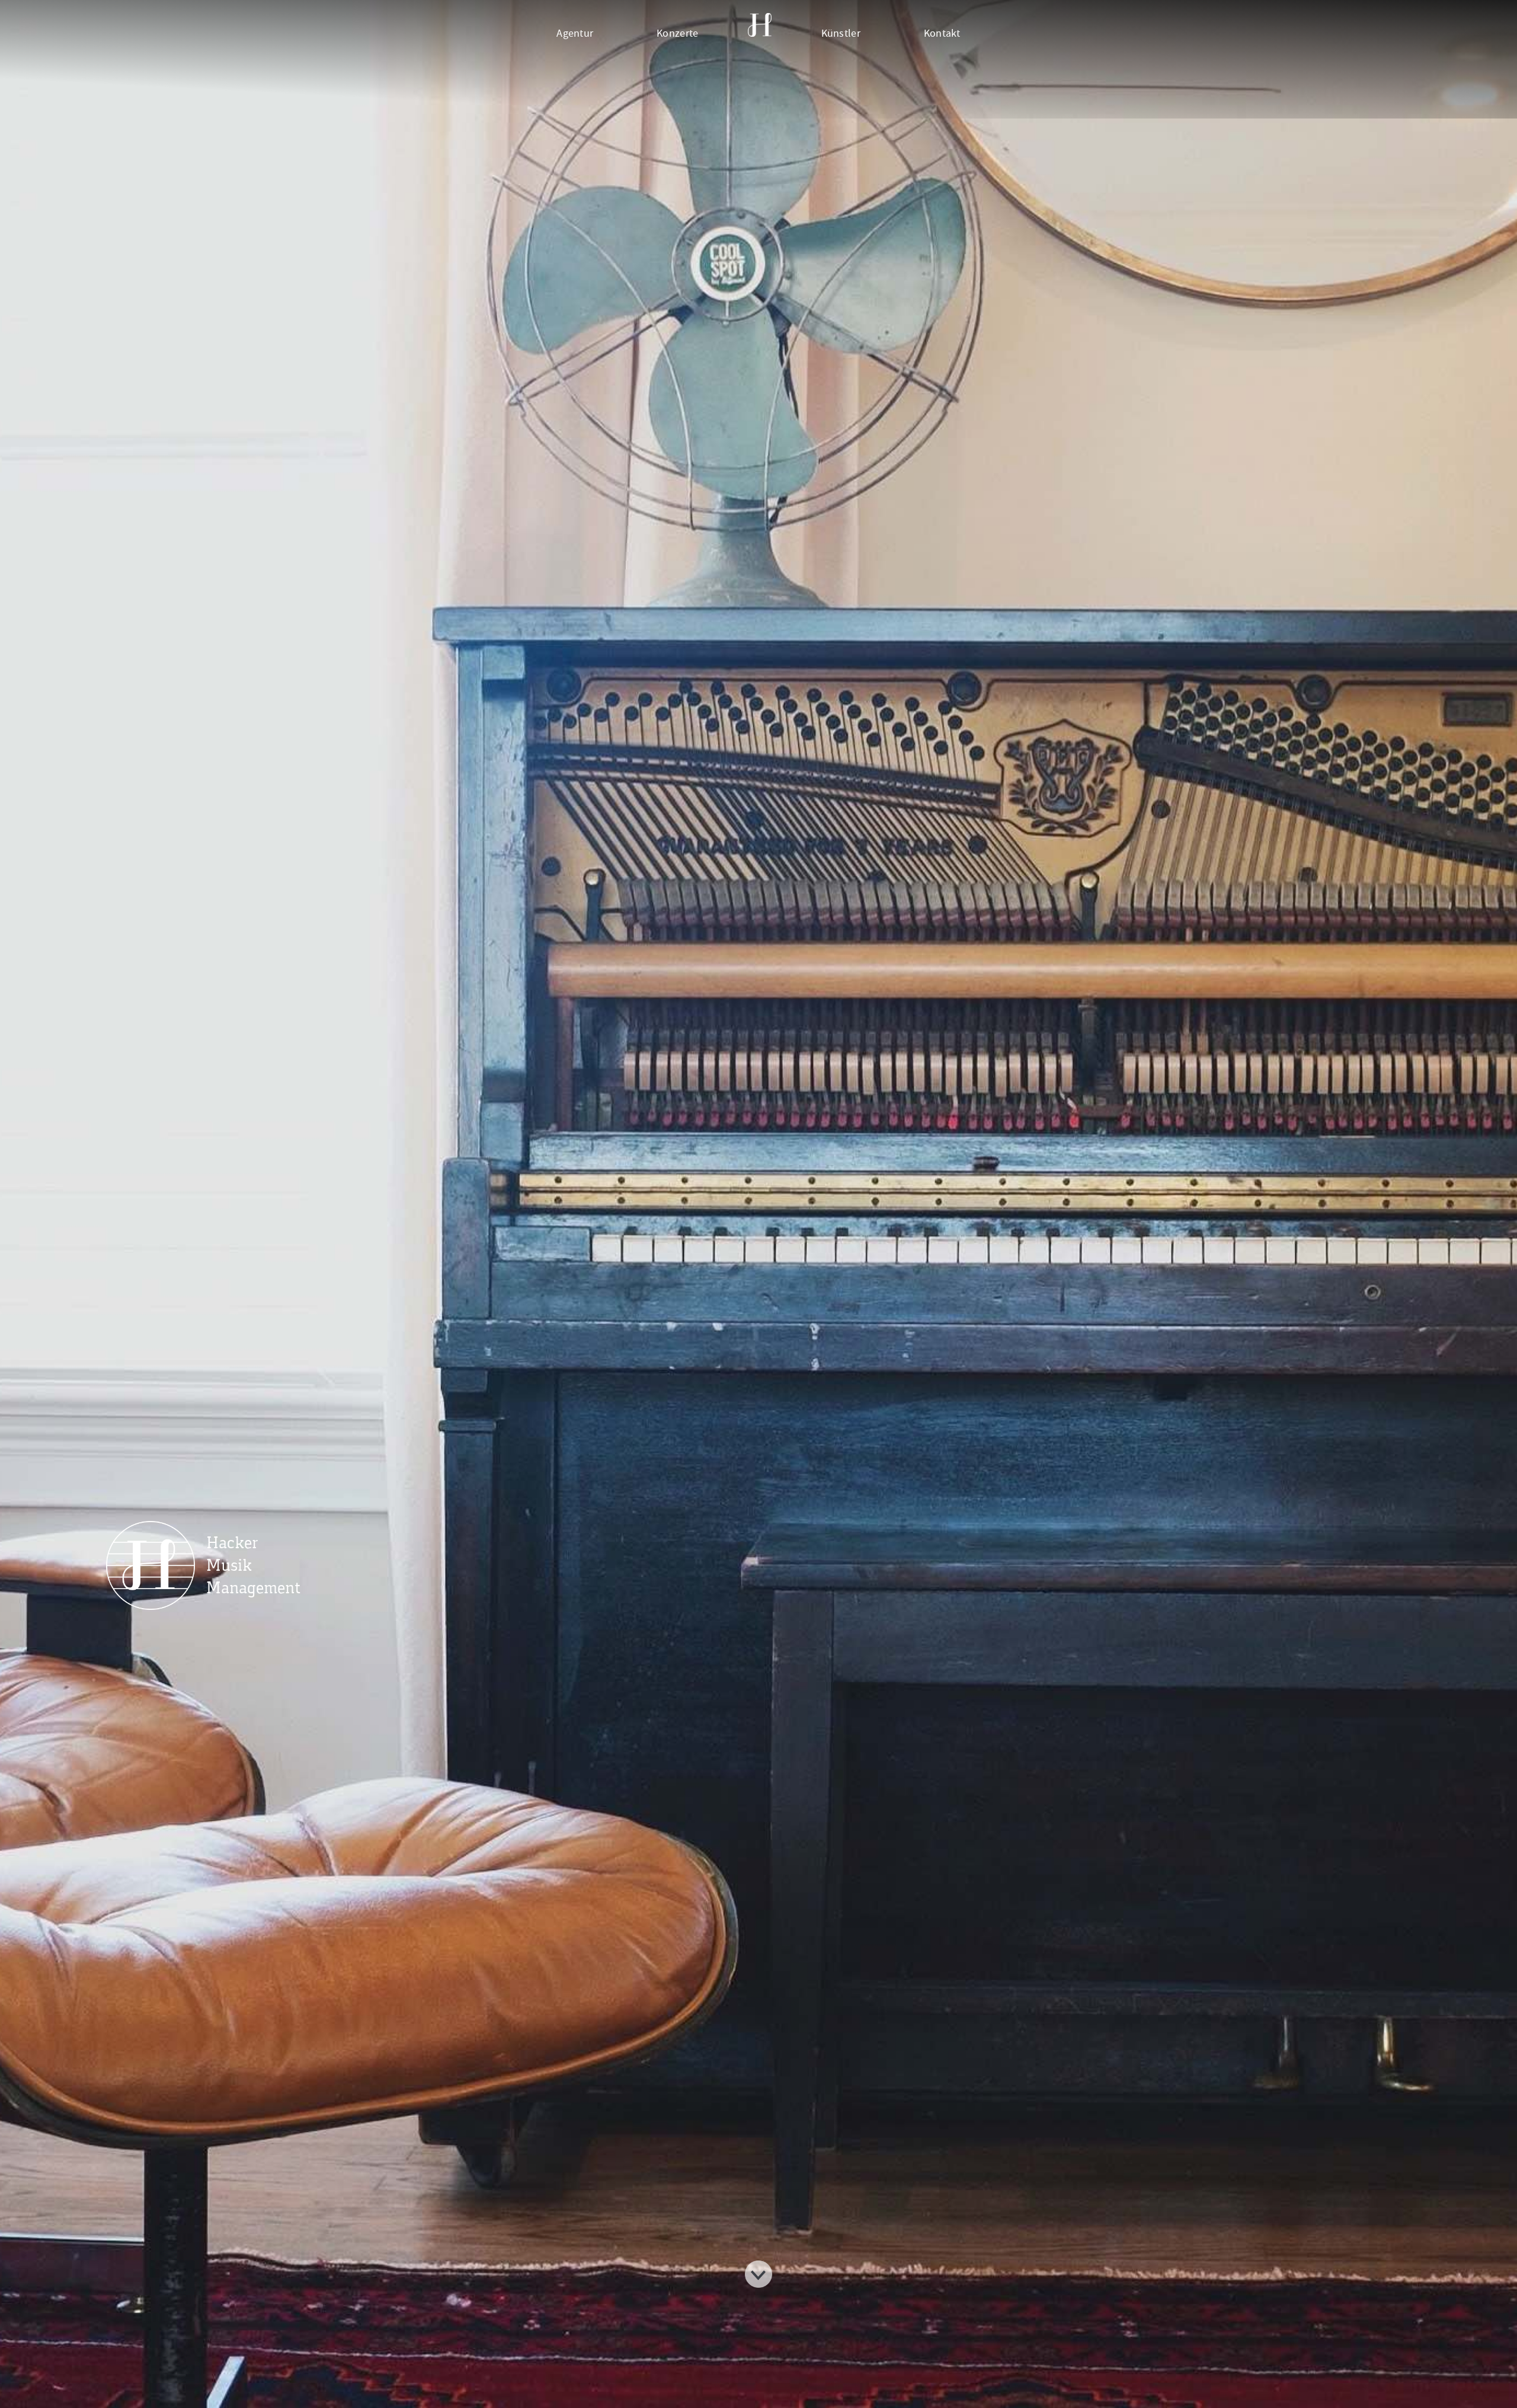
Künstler (841, 33)
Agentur (575, 33)
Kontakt (942, 33)
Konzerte (677, 33)
